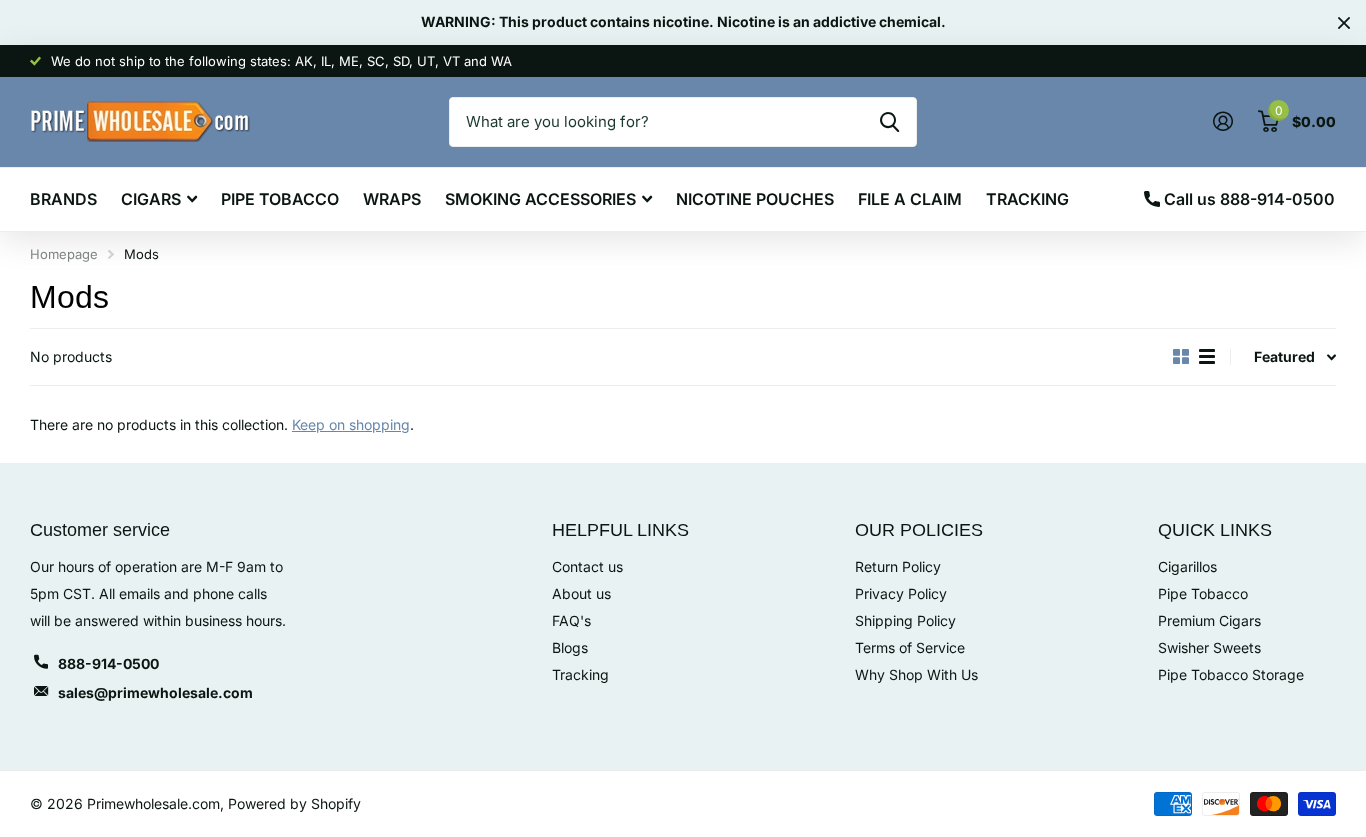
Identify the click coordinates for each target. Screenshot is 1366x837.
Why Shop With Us (916, 674)
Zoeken (889, 122)
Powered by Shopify (294, 803)
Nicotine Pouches (755, 199)
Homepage (64, 254)
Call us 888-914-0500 (1247, 199)
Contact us (587, 566)
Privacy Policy (901, 593)
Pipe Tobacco (280, 199)
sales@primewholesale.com (155, 692)
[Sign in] (1222, 121)
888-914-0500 (108, 663)
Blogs (570, 647)
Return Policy (898, 566)
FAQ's (571, 620)
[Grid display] (1181, 357)
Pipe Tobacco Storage (1231, 674)
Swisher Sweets (1209, 647)
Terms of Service (910, 647)
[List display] (1207, 357)
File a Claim (910, 199)
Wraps (392, 199)
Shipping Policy (905, 620)
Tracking (1027, 199)
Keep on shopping (351, 424)
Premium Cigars (1209, 620)
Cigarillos (1187, 566)
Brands (63, 199)
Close (1344, 22)
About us (581, 593)
